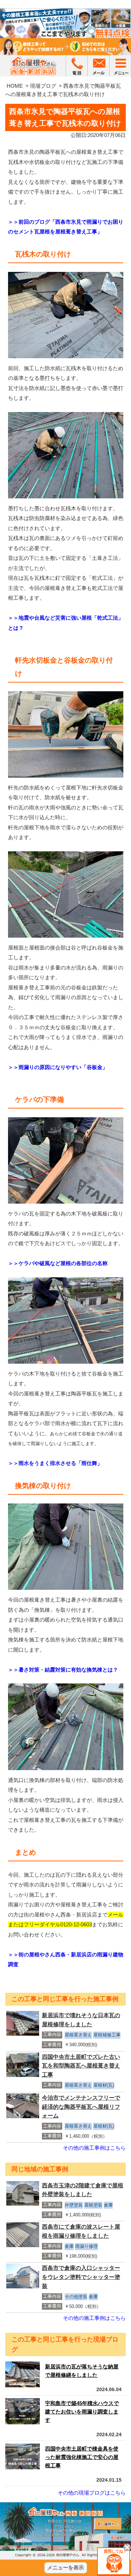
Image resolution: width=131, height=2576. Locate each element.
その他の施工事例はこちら (94, 2148)
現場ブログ (43, 86)
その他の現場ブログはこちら (92, 2493)
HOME (15, 86)
